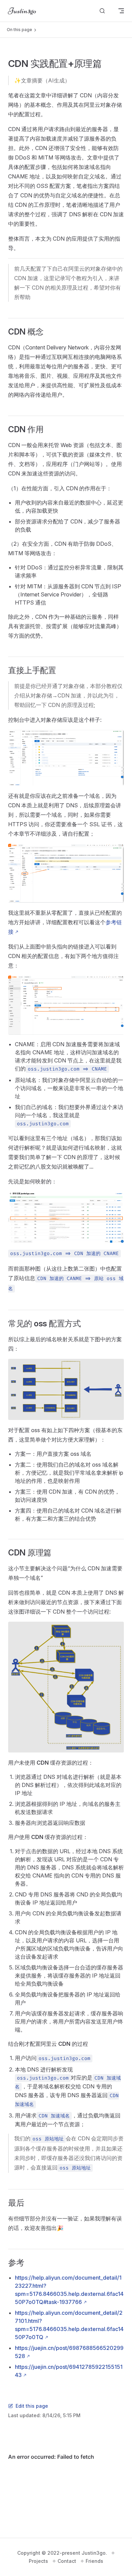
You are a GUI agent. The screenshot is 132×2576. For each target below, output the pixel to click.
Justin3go (94, 2553)
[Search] (102, 11)
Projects (38, 2561)
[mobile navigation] (121, 11)
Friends (94, 2561)
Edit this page (32, 2406)
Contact (67, 2561)
